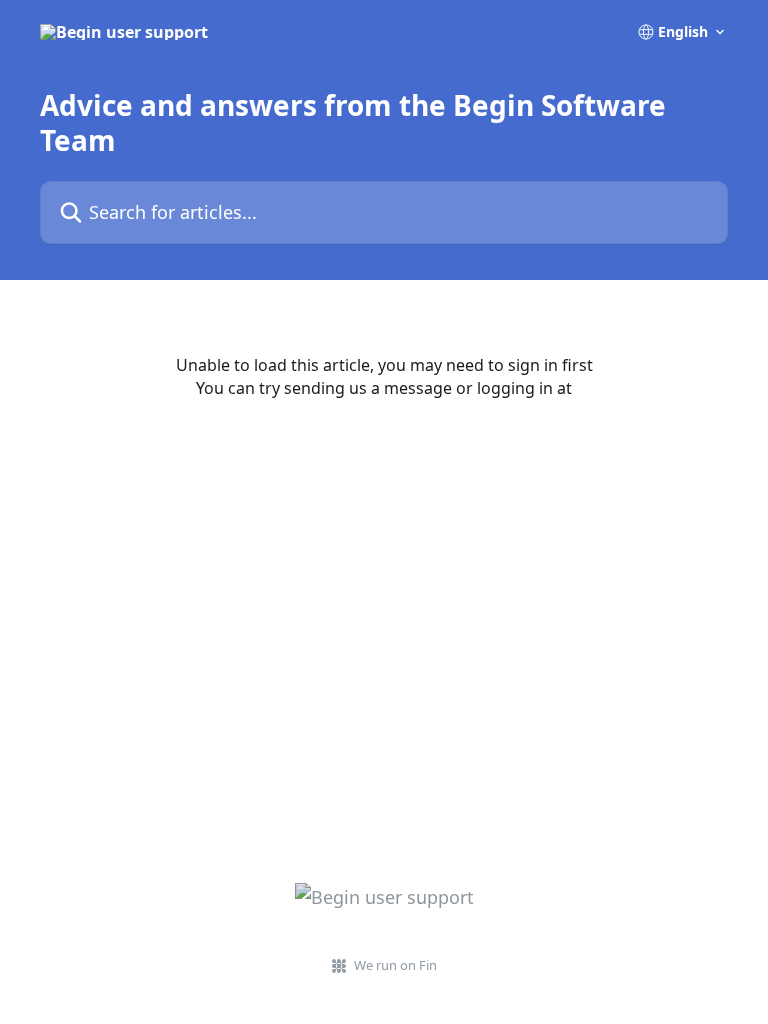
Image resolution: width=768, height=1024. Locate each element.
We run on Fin (395, 965)
